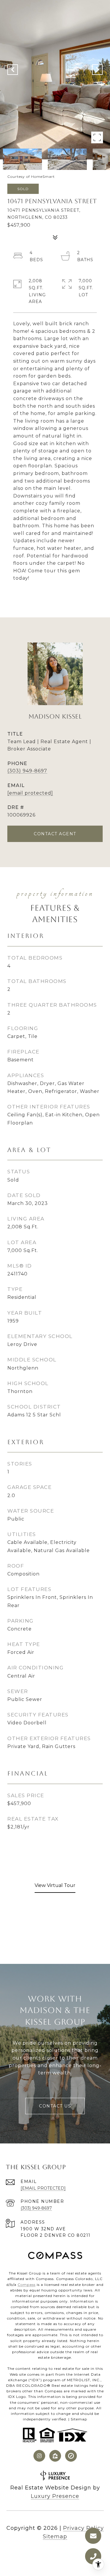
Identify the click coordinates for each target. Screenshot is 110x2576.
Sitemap (79, 2419)
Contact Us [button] (55, 2106)
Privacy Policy (83, 2528)
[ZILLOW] (55, 2456)
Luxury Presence (55, 2496)
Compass (27, 2285)
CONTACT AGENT (55, 834)
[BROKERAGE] (71, 2456)
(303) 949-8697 (27, 771)
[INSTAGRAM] (39, 2456)
